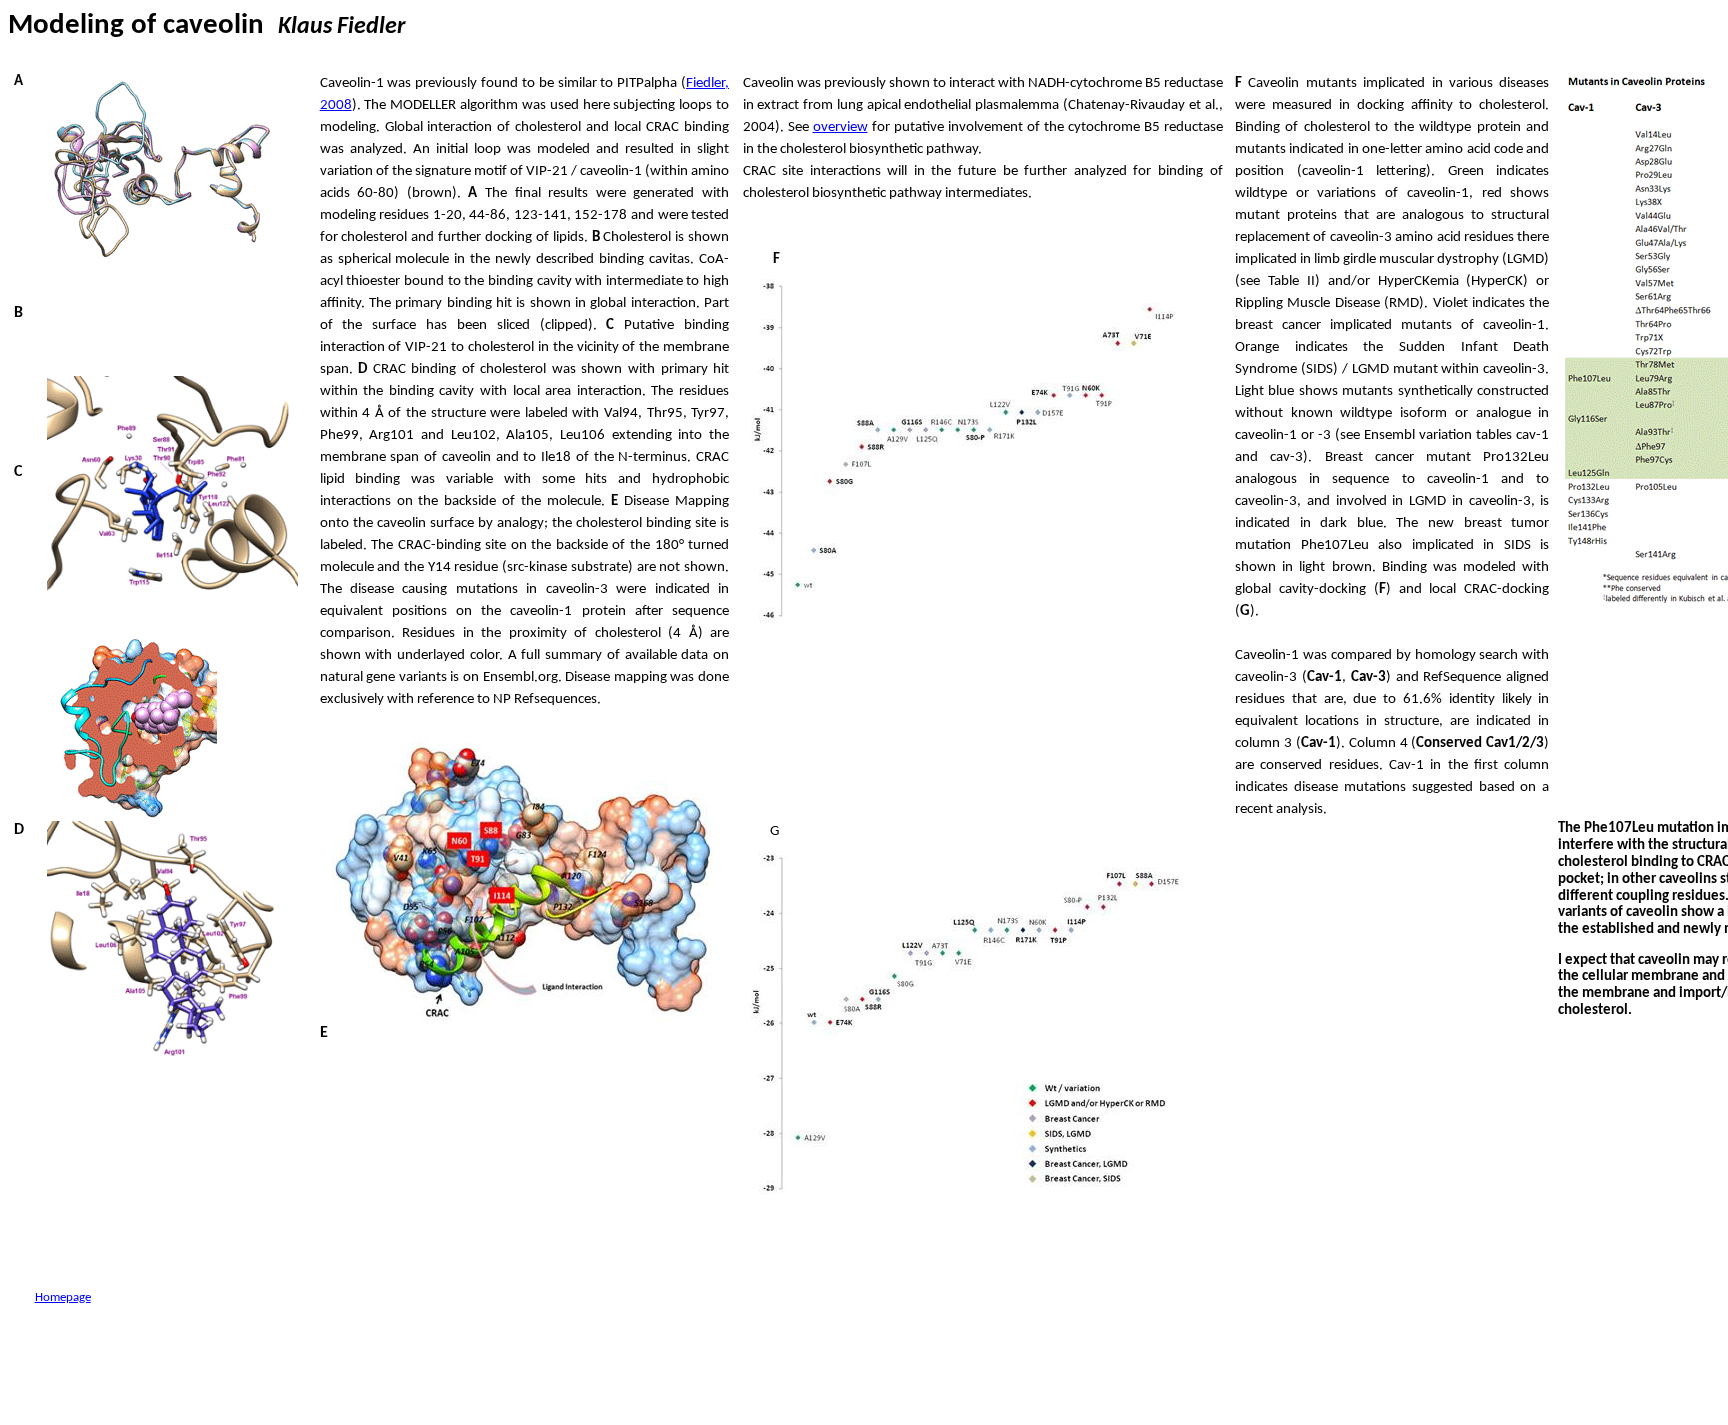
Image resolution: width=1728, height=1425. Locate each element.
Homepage (63, 1297)
